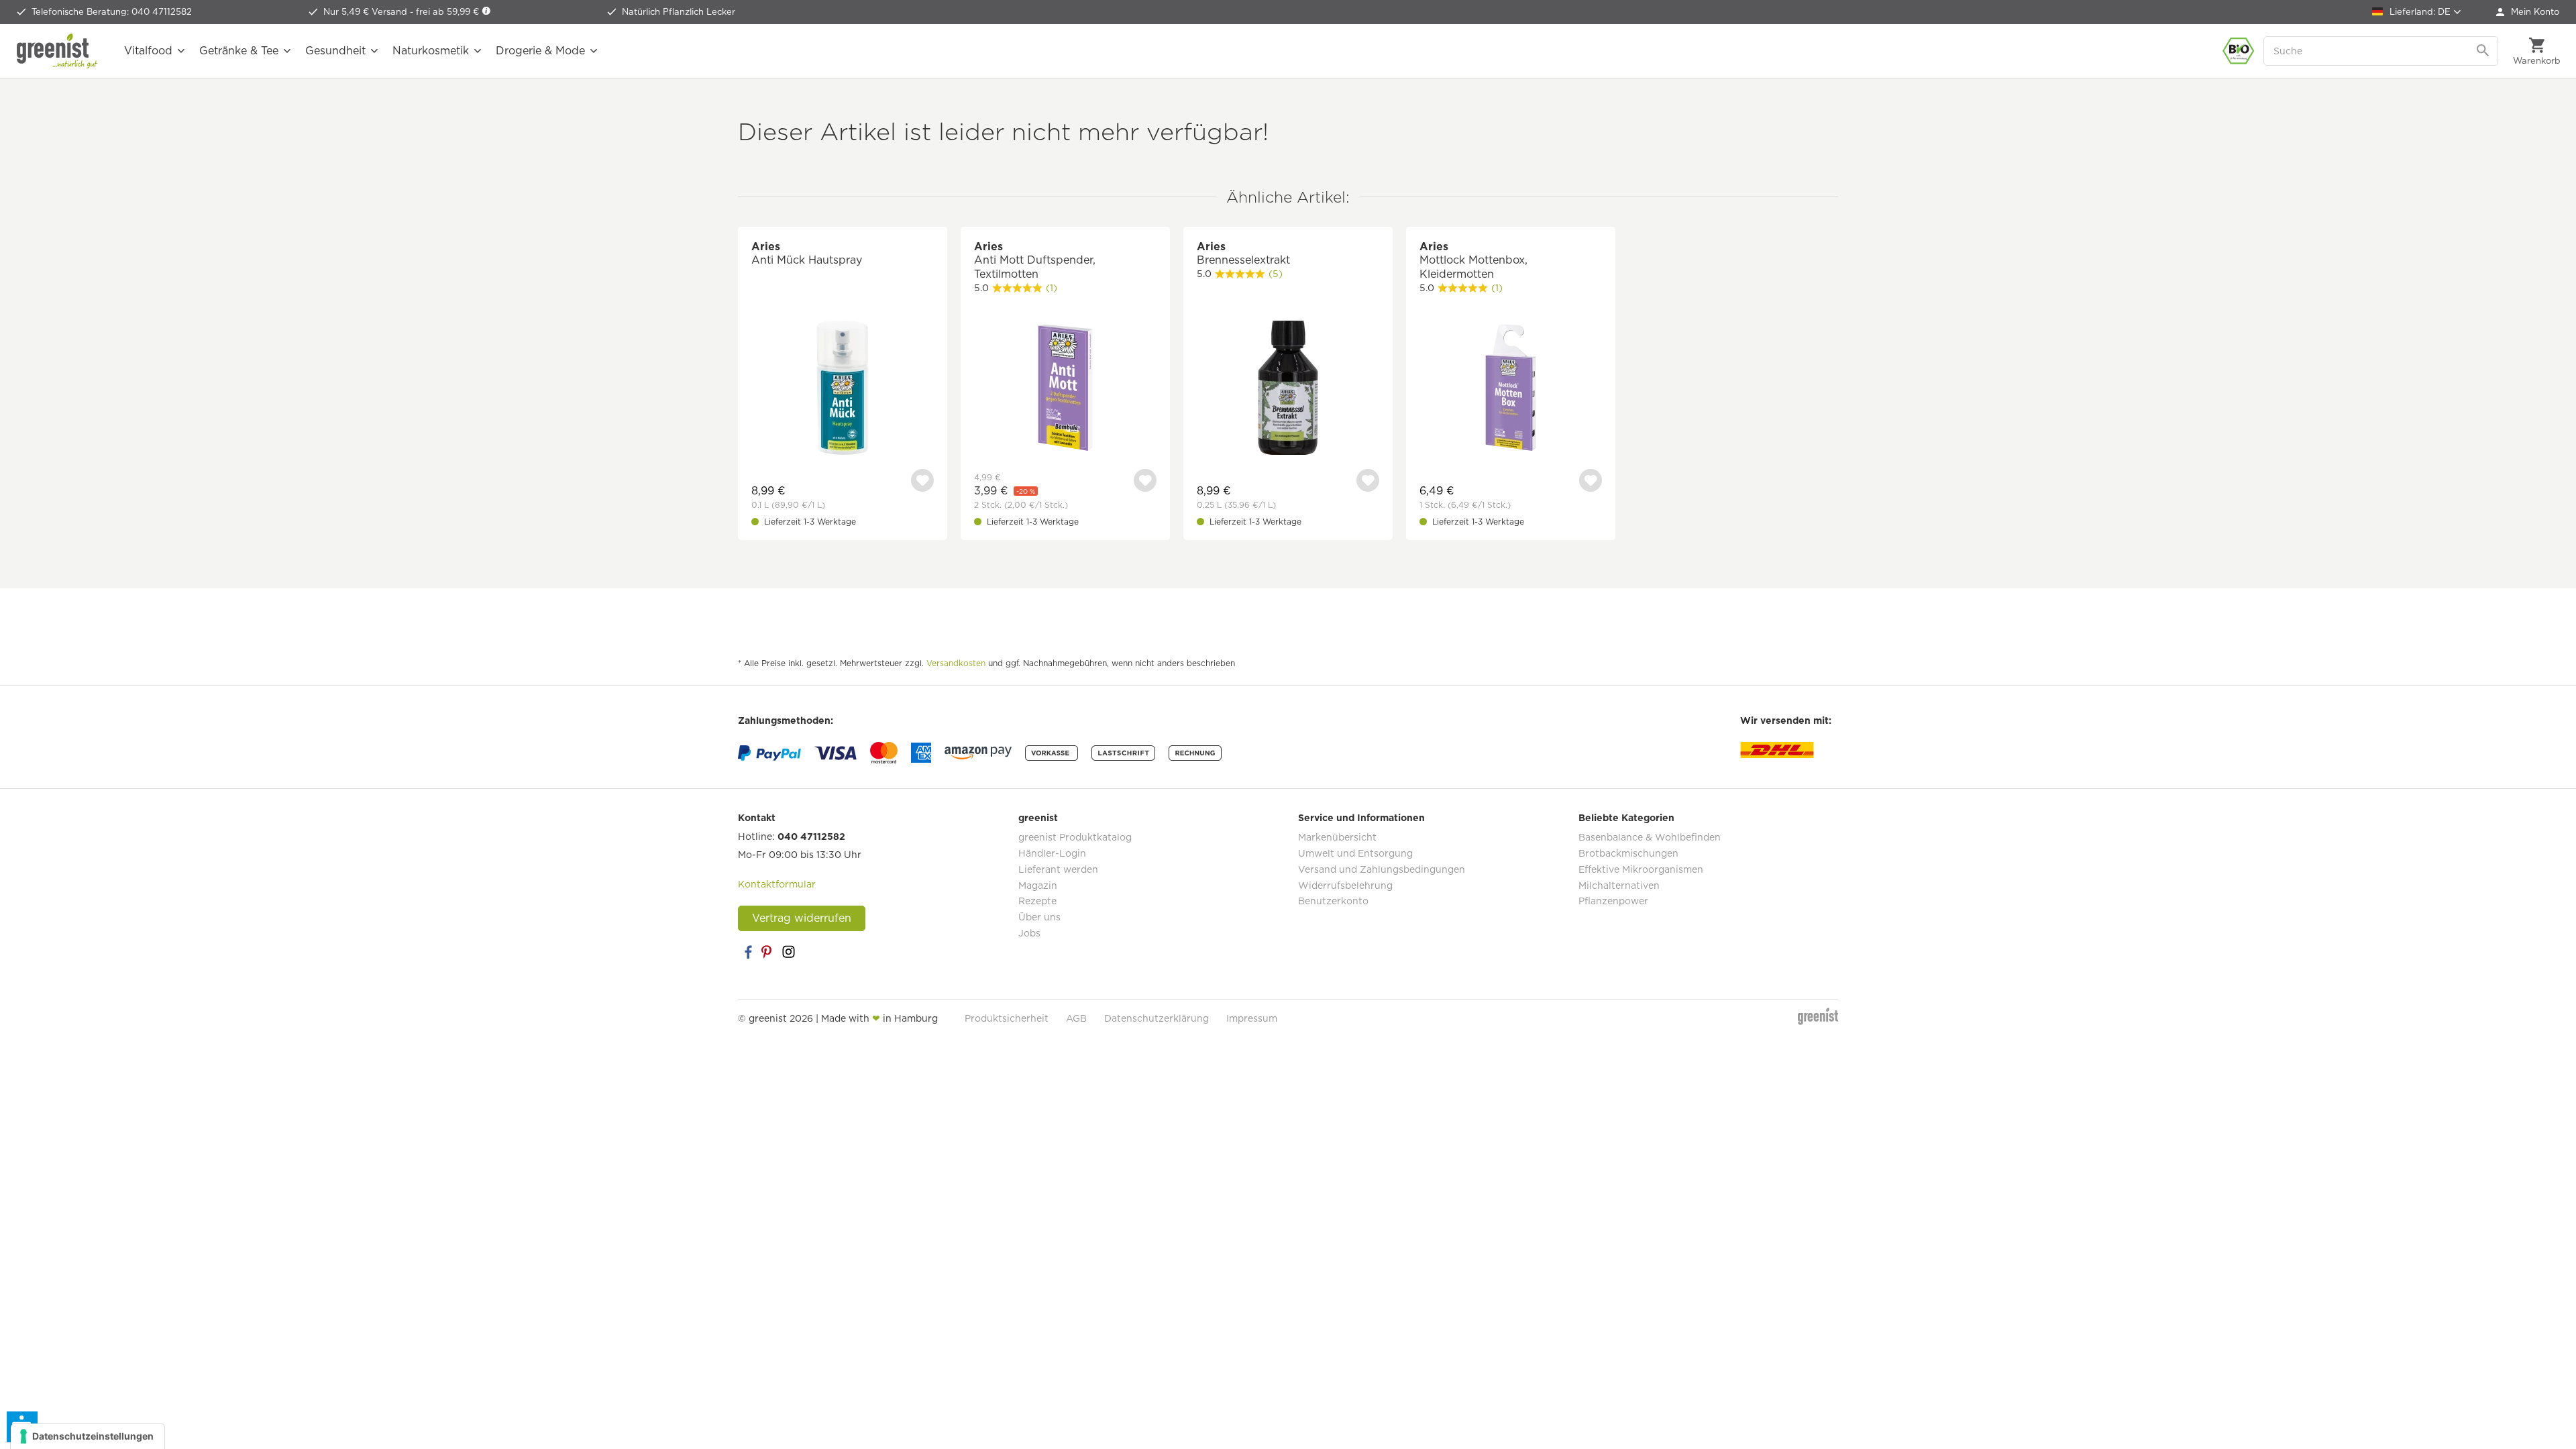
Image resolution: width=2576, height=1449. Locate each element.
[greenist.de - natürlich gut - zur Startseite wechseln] (57, 51)
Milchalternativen (1619, 885)
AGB (1076, 1018)
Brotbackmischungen (1628, 853)
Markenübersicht (1337, 837)
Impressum (1252, 1018)
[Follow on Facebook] (748, 952)
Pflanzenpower (1613, 901)
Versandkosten (956, 663)
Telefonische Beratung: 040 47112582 (112, 12)
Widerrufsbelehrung (1345, 885)
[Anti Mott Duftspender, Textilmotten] (1065, 389)
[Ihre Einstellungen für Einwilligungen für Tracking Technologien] (88, 1436)
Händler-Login (1052, 853)
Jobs (1029, 933)
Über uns (1039, 917)
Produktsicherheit (1007, 1018)
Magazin (1038, 885)
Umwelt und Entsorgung (1355, 853)
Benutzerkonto (1333, 901)
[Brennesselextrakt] (1288, 389)
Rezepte (1037, 901)
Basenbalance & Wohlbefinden (1650, 837)
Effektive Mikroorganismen (1641, 869)
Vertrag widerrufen (802, 918)
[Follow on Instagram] (788, 952)
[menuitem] (2528, 12)
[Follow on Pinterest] (768, 952)
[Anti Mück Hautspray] (843, 389)
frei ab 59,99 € (449, 12)
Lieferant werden (1058, 869)
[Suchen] (2484, 51)
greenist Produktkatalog (1075, 837)
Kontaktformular (777, 884)
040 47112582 (811, 837)
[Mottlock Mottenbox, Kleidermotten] (1511, 389)
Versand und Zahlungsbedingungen (1382, 869)
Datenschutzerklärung (1157, 1018)
